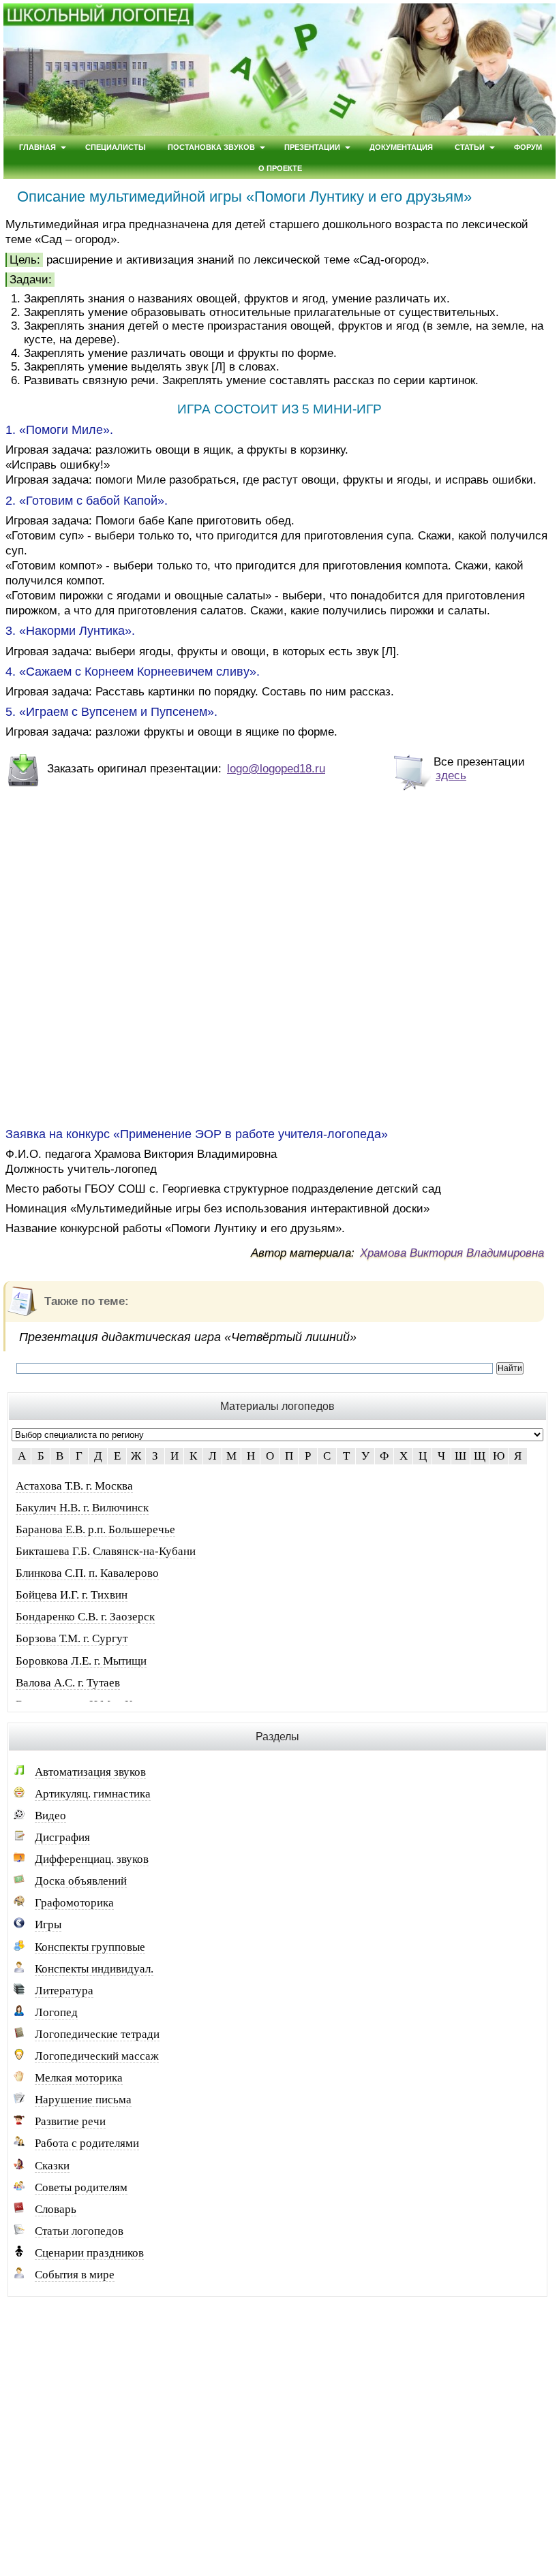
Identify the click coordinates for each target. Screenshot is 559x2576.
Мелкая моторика (79, 2078)
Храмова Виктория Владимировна (452, 1253)
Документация (401, 147)
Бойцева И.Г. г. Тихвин (72, 1595)
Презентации (312, 147)
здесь (451, 775)
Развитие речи (70, 2121)
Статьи (470, 147)
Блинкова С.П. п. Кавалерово (87, 1573)
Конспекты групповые (90, 1947)
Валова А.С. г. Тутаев (68, 1683)
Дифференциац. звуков (92, 1859)
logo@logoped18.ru (276, 769)
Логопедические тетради (97, 2034)
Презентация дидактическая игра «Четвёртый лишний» (188, 1337)
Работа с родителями (87, 2143)
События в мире (75, 2275)
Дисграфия (62, 1837)
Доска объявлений (81, 1881)
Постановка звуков (211, 147)
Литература (64, 1991)
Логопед (56, 2012)
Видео (50, 1816)
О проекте (280, 168)
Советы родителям (81, 2187)
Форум (528, 147)
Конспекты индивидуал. (94, 1969)
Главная (37, 147)
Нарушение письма (83, 2100)
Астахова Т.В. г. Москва (74, 1486)
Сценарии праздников (89, 2253)
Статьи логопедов (79, 2231)
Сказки (52, 2166)
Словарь (56, 2209)
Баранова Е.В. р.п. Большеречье (95, 1529)
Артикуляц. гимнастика (93, 1794)
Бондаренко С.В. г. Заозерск (85, 1617)
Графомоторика (74, 1903)
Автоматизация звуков (90, 1772)
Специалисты (116, 147)
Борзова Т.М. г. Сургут (72, 1638)
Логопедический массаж (97, 2056)
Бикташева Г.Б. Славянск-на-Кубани (106, 1551)
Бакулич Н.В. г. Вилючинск (82, 1508)
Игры (48, 1925)
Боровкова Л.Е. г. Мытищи (81, 1661)
